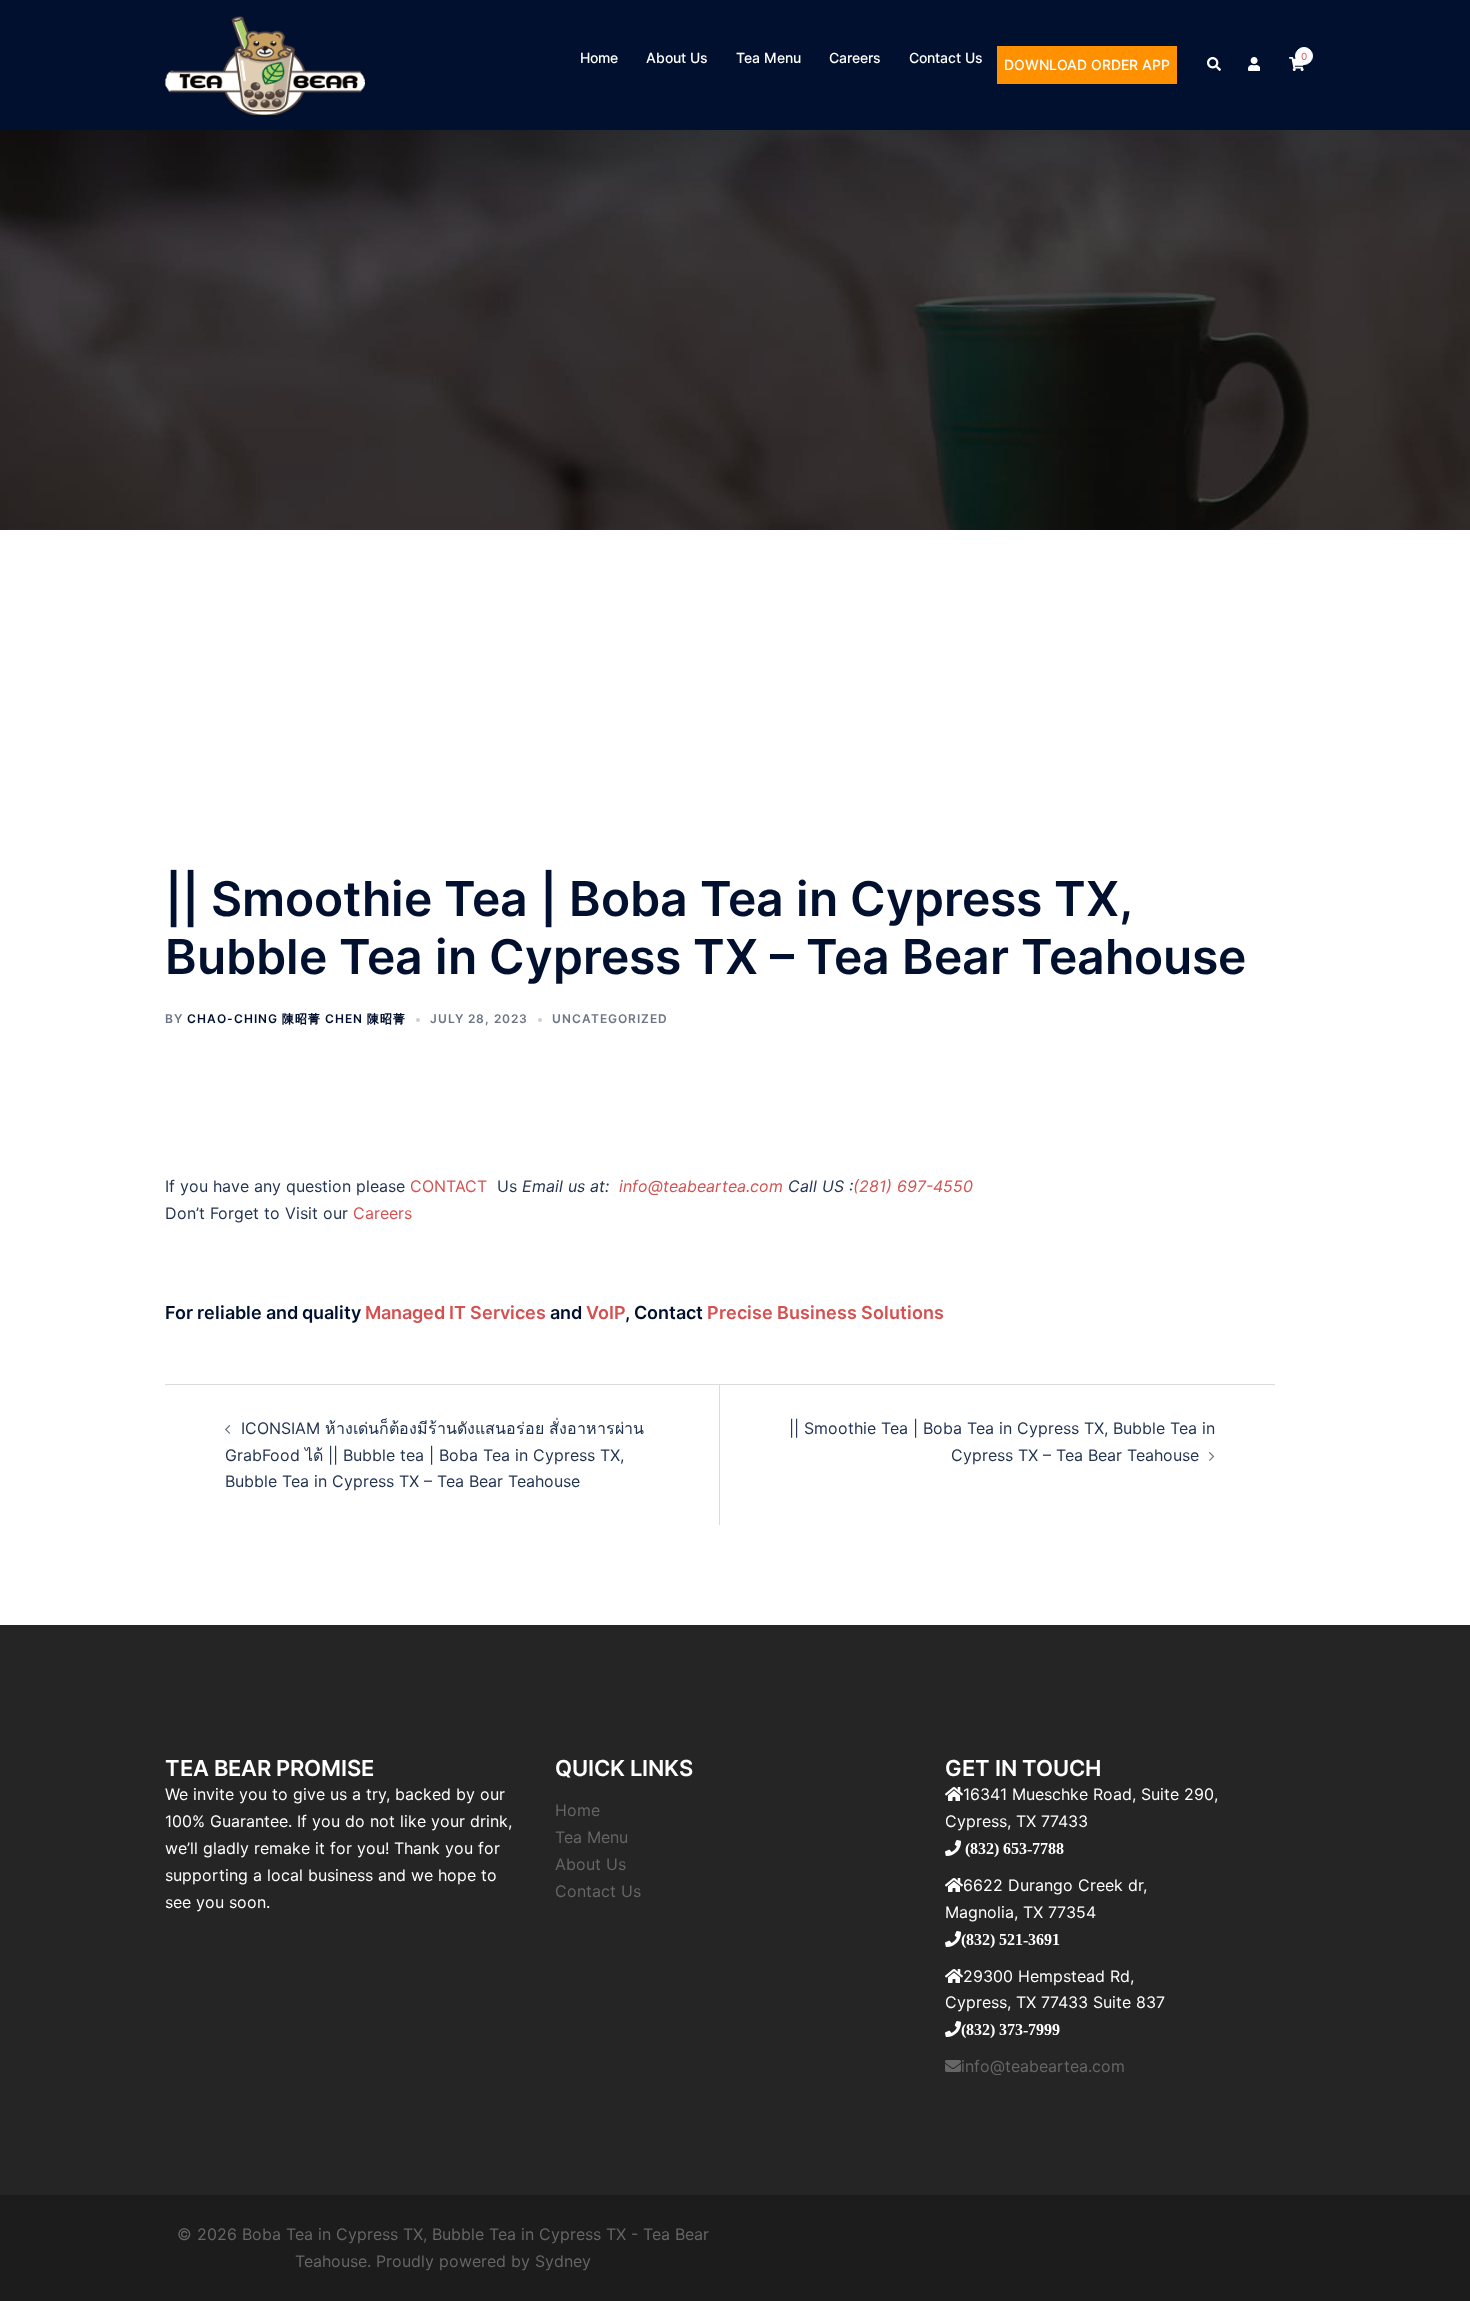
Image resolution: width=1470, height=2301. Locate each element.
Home (599, 57)
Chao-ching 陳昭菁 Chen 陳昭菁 (296, 1018)
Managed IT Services (455, 1312)
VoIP (605, 1312)
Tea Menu (768, 57)
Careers (855, 57)
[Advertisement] (735, 680)
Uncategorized (610, 1018)
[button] (1215, 65)
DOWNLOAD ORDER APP (1087, 64)
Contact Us (946, 57)
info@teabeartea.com (698, 1186)
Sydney (563, 2261)
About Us (677, 57)
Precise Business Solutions (825, 1312)
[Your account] (1256, 65)
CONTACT (451, 1186)
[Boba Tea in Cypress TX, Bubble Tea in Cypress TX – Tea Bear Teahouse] (265, 63)
